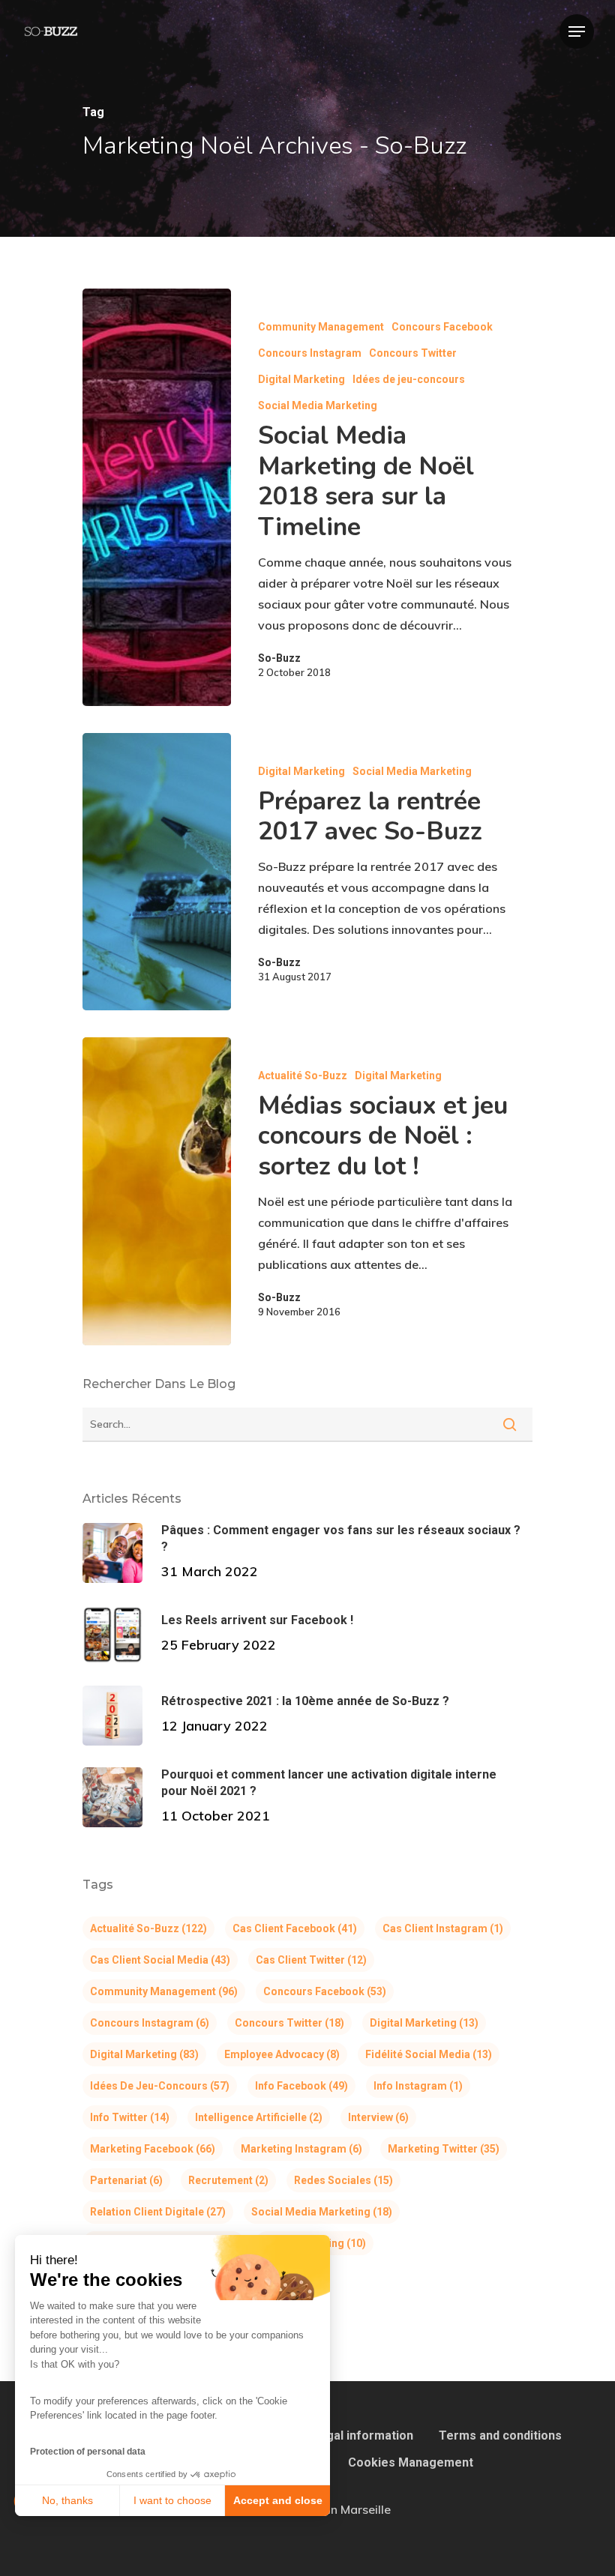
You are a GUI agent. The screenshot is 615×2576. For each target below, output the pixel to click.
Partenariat (126, 2180)
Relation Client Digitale (158, 2212)
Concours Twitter (413, 353)
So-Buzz (279, 658)
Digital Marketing (301, 379)
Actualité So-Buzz (303, 1076)
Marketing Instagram (301, 2149)
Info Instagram (418, 2086)
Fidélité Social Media (429, 2054)
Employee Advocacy (282, 2054)
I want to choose (172, 2500)
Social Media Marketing (318, 405)
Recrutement (228, 2180)
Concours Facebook (442, 327)
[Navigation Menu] (577, 31)
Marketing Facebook (153, 2149)
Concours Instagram (310, 353)
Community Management (321, 327)
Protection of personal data (88, 2452)
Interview (378, 2117)
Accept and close (278, 2500)
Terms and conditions (500, 2435)
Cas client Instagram (443, 1928)
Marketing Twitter (444, 2149)
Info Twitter (130, 2117)
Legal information (363, 2435)
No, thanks (67, 2500)
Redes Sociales (343, 2180)
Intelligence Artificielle (259, 2117)
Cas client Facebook (295, 1928)
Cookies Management (411, 2462)
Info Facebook (301, 2086)
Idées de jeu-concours (409, 379)
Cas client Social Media (160, 1960)
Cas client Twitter (311, 1960)
